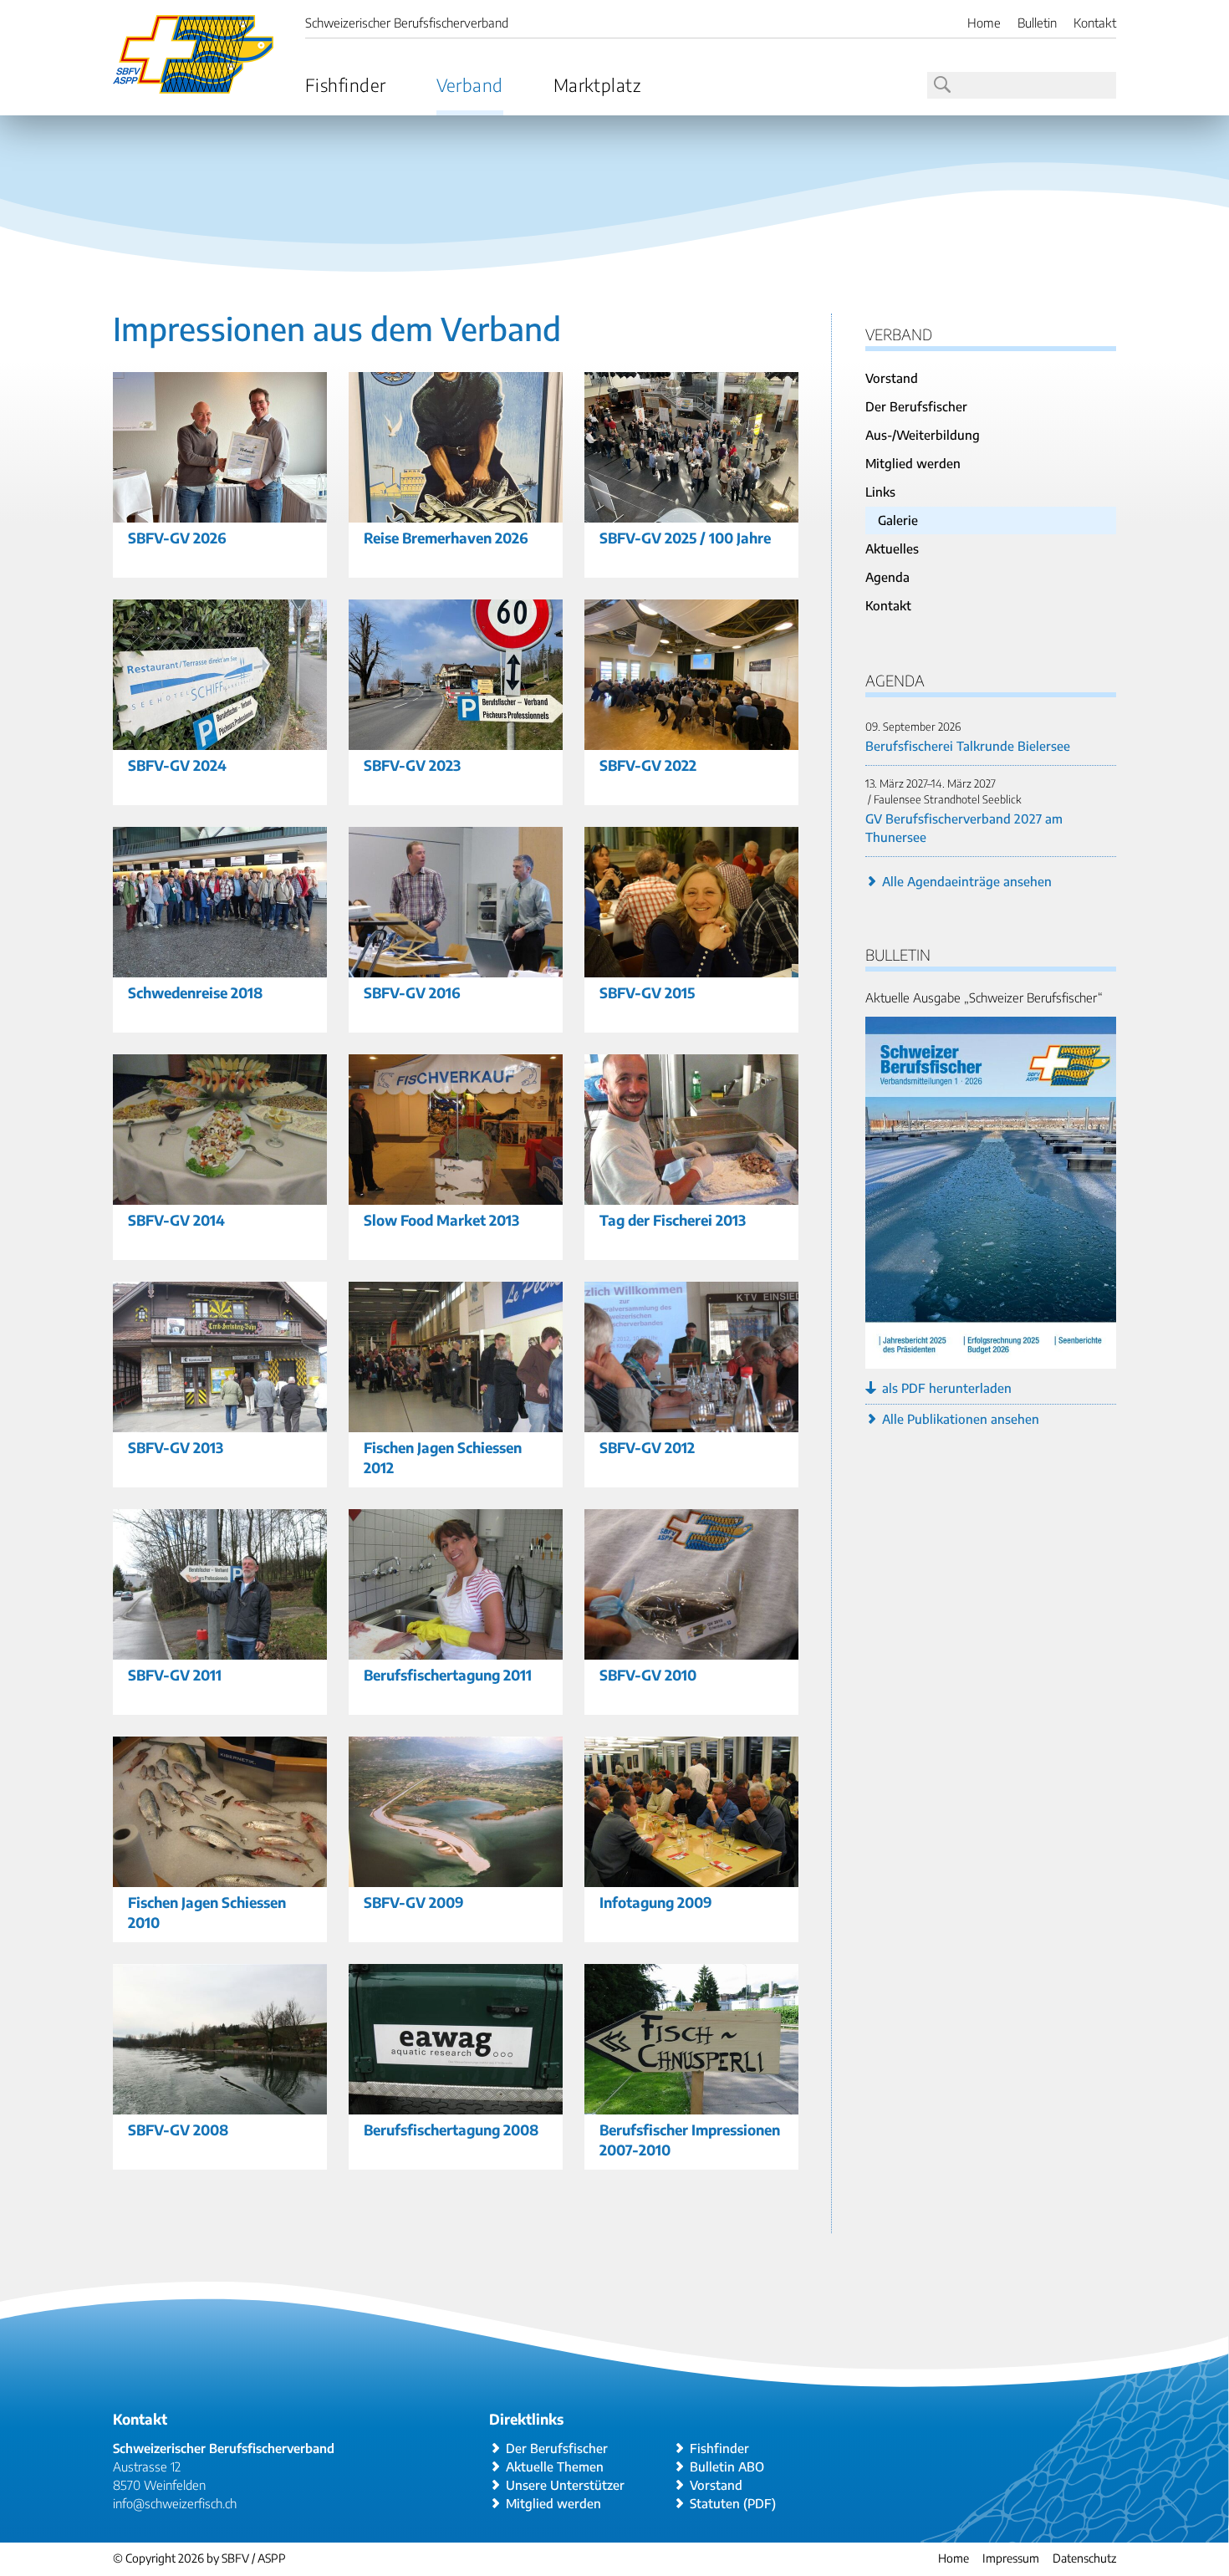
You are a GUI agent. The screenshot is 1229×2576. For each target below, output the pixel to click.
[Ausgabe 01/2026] (991, 1359)
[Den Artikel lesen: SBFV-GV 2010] (691, 1650)
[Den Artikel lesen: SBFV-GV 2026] (220, 513)
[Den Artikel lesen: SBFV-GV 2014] (220, 1195)
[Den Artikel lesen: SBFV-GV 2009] (456, 1877)
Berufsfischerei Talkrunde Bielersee (968, 746)
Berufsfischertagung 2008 (451, 2130)
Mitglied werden (913, 463)
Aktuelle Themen (555, 2466)
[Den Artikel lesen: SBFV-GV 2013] (220, 1422)
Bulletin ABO (727, 2466)
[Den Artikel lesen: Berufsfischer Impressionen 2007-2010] (691, 2104)
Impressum (1011, 2558)
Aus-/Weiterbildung (923, 435)
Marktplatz (597, 85)
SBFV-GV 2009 (414, 1902)
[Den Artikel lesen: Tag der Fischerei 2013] (691, 1195)
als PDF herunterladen (947, 1388)
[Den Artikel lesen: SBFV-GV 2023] (456, 740)
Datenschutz (1084, 2558)
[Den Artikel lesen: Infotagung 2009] (691, 1877)
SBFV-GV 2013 (176, 1447)
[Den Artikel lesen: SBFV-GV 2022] (691, 740)
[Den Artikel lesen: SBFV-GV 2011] (220, 1650)
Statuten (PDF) (733, 2503)
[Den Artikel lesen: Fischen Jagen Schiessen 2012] (456, 1422)
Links (880, 492)
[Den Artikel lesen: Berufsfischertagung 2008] (456, 2104)
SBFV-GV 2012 (647, 1447)
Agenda (887, 577)
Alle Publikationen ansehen (961, 1419)
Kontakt (1095, 23)
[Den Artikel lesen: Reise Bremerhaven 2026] (456, 513)
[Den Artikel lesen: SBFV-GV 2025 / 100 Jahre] (691, 513)
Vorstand (892, 378)
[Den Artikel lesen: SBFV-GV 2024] (220, 740)
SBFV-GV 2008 (178, 2130)
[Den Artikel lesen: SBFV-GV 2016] (456, 967)
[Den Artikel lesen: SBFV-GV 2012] (691, 1422)
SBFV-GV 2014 (176, 1220)
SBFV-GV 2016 (412, 992)
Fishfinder (346, 85)
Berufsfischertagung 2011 (448, 1675)
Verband (470, 85)
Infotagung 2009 (656, 1902)
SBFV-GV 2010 (648, 1675)
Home (984, 23)
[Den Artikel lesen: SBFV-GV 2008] (220, 2104)
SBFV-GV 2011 (175, 1675)
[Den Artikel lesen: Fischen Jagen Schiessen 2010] (220, 1877)
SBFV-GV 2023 (412, 765)
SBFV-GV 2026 (177, 538)
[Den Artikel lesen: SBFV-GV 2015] (691, 967)
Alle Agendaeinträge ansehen (967, 881)
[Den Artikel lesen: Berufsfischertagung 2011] (456, 1650)
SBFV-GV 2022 (648, 765)
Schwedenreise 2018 (195, 992)
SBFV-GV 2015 (647, 992)
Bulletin (1037, 23)
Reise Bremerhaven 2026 (446, 538)
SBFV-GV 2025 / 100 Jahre (685, 538)
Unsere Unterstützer (565, 2485)
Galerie (898, 520)
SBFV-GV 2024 (177, 765)
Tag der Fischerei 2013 (673, 1220)
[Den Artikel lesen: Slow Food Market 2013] (456, 1195)
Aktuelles (892, 548)
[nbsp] (941, 85)
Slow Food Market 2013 (441, 1220)
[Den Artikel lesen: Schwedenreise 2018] (220, 967)
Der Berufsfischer (916, 406)
